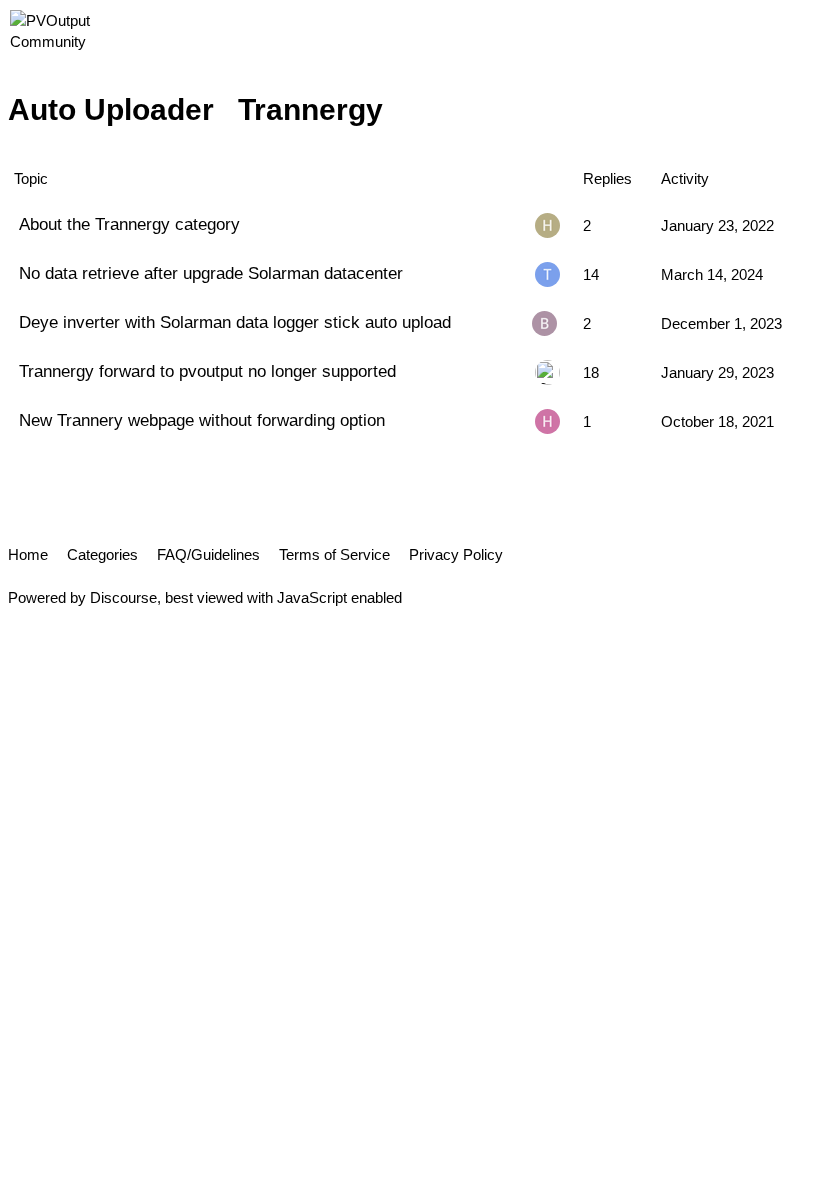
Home (28, 554)
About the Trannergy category (129, 224)
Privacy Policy (456, 554)
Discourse (123, 597)
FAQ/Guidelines (208, 554)
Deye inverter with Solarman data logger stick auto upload (235, 322)
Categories (102, 554)
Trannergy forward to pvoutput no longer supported (207, 371)
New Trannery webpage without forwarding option (202, 420)
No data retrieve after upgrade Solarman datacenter (211, 273)
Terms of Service (334, 554)
